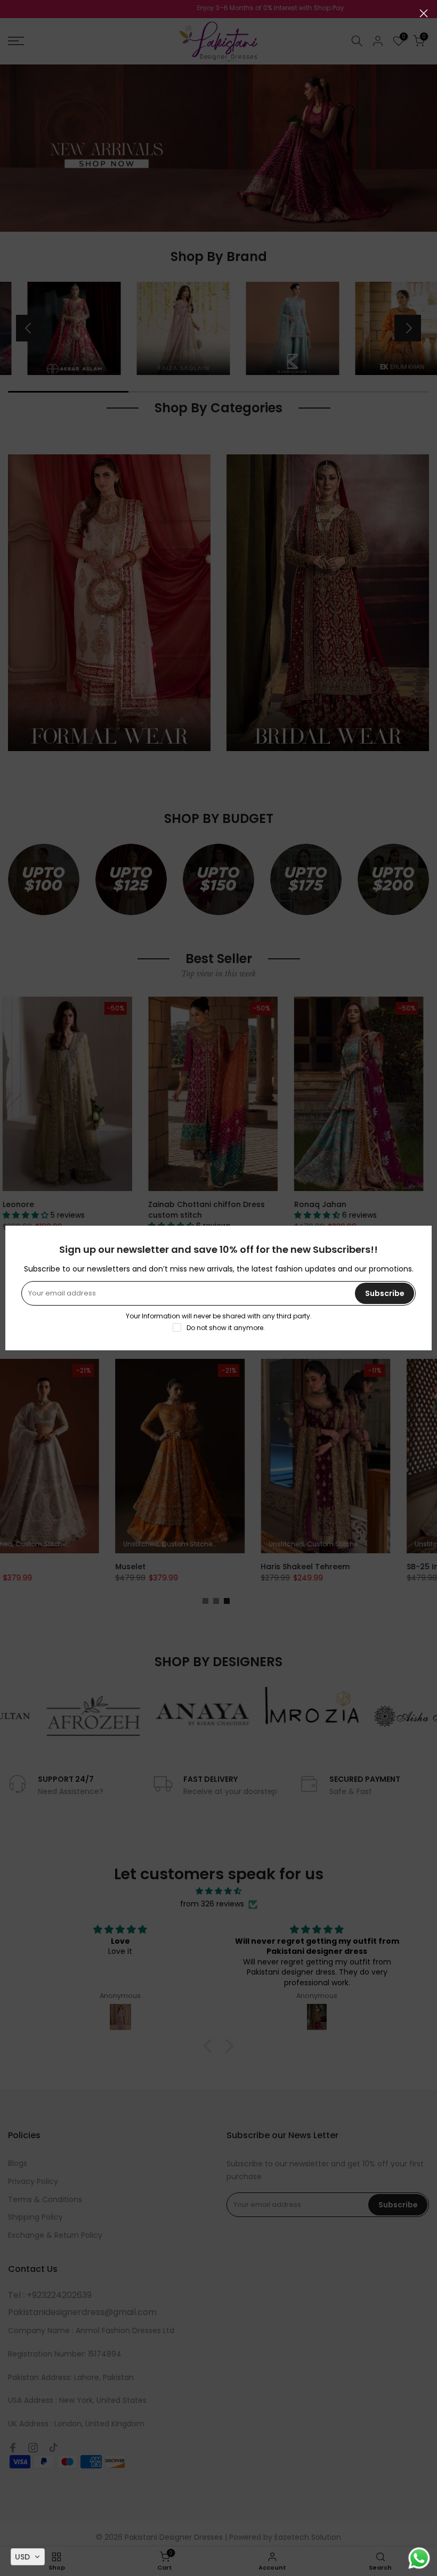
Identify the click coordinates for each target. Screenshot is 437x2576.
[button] (28, 2557)
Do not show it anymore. (226, 1328)
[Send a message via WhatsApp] (419, 2558)
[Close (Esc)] (424, 13)
